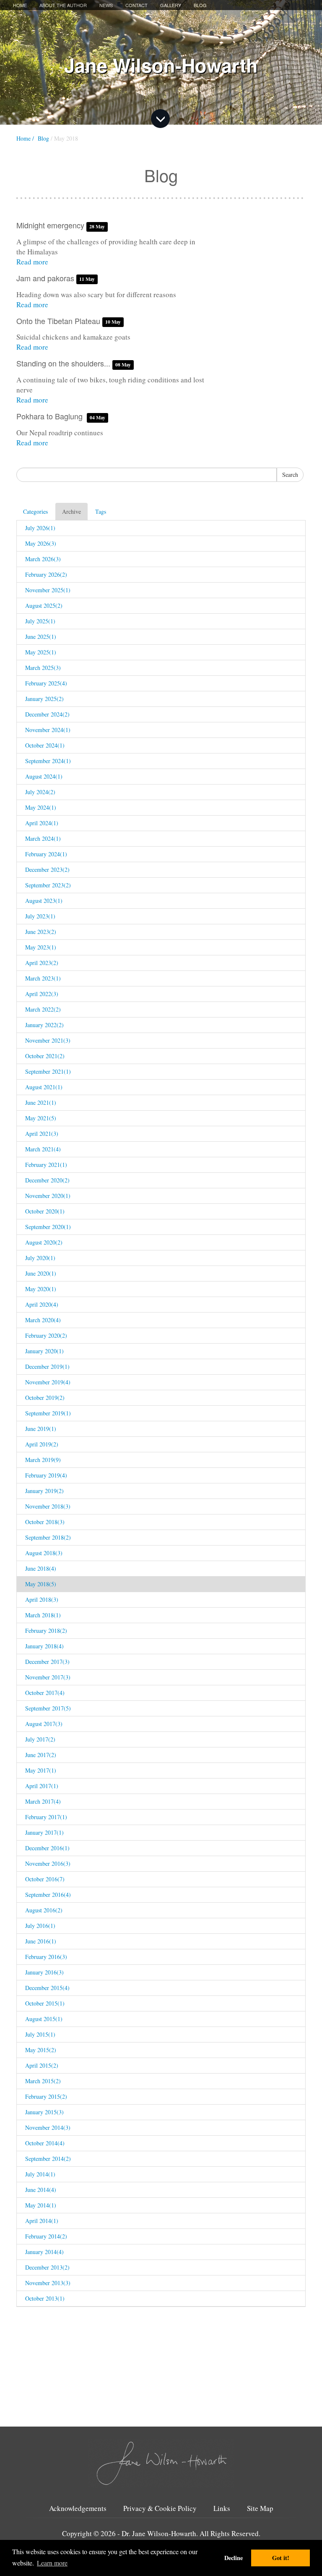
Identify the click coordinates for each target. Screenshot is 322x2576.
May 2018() (41, 1584)
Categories (35, 511)
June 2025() (41, 637)
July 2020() (40, 1258)
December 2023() (47, 870)
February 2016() (46, 1957)
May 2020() (41, 1289)
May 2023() (41, 947)
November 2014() (48, 2127)
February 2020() (46, 1335)
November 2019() (48, 1382)
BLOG (200, 5)
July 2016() (40, 1926)
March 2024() (43, 838)
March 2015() (43, 2081)
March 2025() (43, 668)
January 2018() (44, 1646)
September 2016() (48, 1895)
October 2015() (45, 2003)
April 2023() (42, 963)
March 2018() (43, 1615)
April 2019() (42, 1444)
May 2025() (41, 652)
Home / (25, 138)
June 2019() (41, 1429)
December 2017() (47, 1662)
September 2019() (48, 1413)
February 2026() (46, 574)
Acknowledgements (78, 2508)
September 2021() (48, 1071)
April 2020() (42, 1304)
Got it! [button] (281, 2558)
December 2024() (47, 714)
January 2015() (44, 2112)
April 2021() (42, 1134)
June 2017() (41, 1755)
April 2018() (42, 1599)
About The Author (63, 5)
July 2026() (40, 528)
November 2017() (48, 1677)
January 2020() (44, 1351)
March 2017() (43, 1801)
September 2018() (48, 1537)
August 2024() (44, 776)
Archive (71, 511)
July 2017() (40, 1739)
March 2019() (43, 1460)
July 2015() (40, 2034)
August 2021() (44, 1087)
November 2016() (48, 1863)
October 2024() (45, 745)
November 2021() (48, 1040)
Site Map (260, 2508)
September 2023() (48, 885)
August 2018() (44, 1553)
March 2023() (43, 978)
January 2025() (44, 699)
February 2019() (46, 1475)
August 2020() (44, 1242)
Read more (32, 262)
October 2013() (45, 2298)
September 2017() (48, 1708)
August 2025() (44, 605)
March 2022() (43, 1009)
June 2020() (41, 1273)
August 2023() (44, 901)
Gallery (171, 5)
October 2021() (45, 1056)
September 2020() (48, 1227)
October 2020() (45, 1211)
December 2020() (47, 1180)
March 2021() (43, 1149)
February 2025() (46, 683)
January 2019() (44, 1491)
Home (20, 5)
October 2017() (45, 1693)
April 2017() (42, 1786)
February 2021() (46, 1165)
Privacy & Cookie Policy (160, 2508)
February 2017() (46, 1817)
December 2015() (47, 1988)
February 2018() (46, 1631)
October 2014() (45, 2143)
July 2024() (40, 792)
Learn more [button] (52, 2563)
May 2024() (41, 807)
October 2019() (45, 1398)
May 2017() (41, 1770)
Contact (136, 5)
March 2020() (43, 1320)
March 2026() (43, 559)
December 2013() (47, 2267)
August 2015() (44, 2019)
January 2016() (44, 1972)
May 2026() (41, 543)
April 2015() (42, 2065)
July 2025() (40, 621)
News (106, 5)
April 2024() (42, 823)
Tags (101, 511)
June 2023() (41, 932)
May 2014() (41, 2205)
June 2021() (41, 1102)
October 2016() (45, 1879)
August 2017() (44, 1724)
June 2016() (41, 1941)
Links (222, 2508)
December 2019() (47, 1366)
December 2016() (47, 1848)
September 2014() (48, 2159)
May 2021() (41, 1118)
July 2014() (40, 2174)
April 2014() (42, 2221)
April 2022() (42, 994)
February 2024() (46, 854)
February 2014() (46, 2236)
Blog (43, 138)
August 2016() (44, 1910)
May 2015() (41, 2050)
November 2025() (48, 590)
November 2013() (48, 2283)
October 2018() (45, 1522)
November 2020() (48, 1196)
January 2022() (44, 1025)
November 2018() (48, 1506)
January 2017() (44, 1832)
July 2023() (40, 916)
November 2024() (48, 730)
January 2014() (44, 2252)
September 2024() (48, 761)
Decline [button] (234, 2558)
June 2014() (41, 2190)
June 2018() (41, 1568)
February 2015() (46, 2096)
